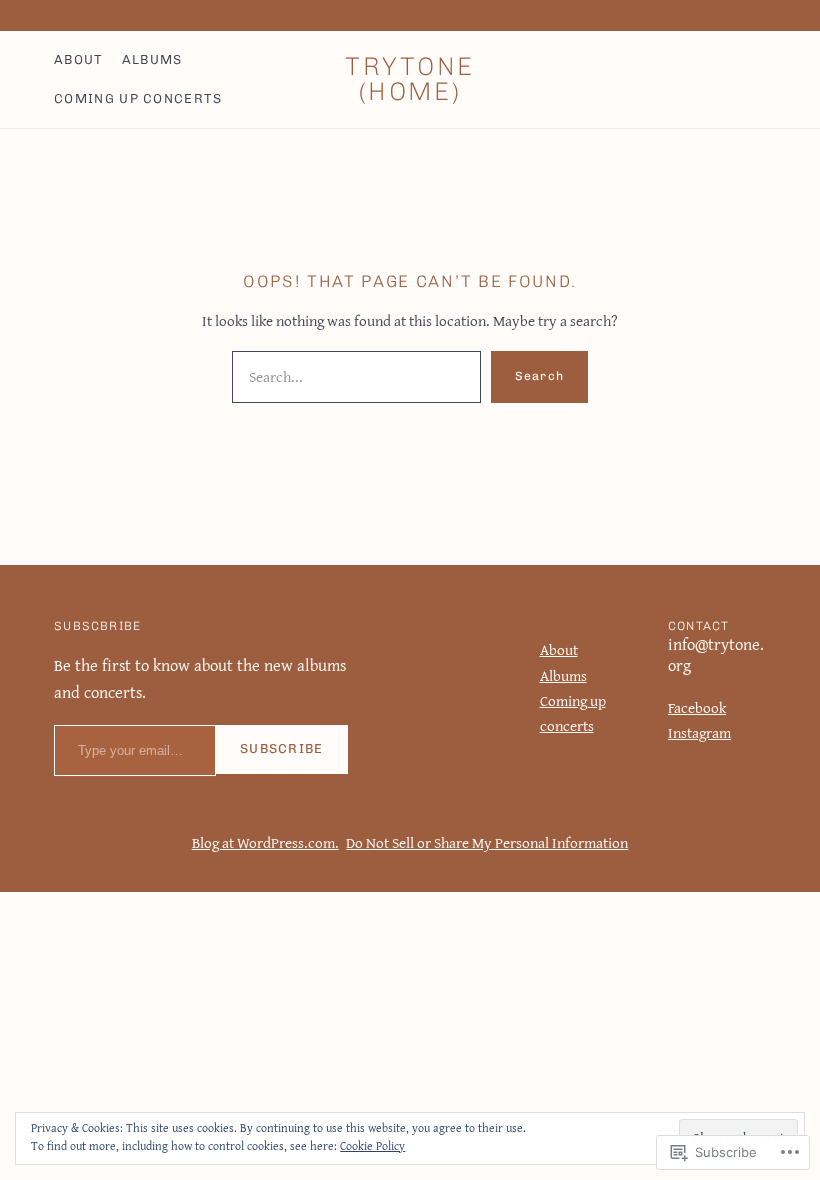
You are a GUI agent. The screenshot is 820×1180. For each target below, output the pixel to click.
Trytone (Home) (410, 78)
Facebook (697, 707)
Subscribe (282, 748)
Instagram (699, 732)
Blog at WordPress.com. (265, 842)
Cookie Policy (372, 1145)
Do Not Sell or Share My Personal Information (487, 842)
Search (539, 376)
